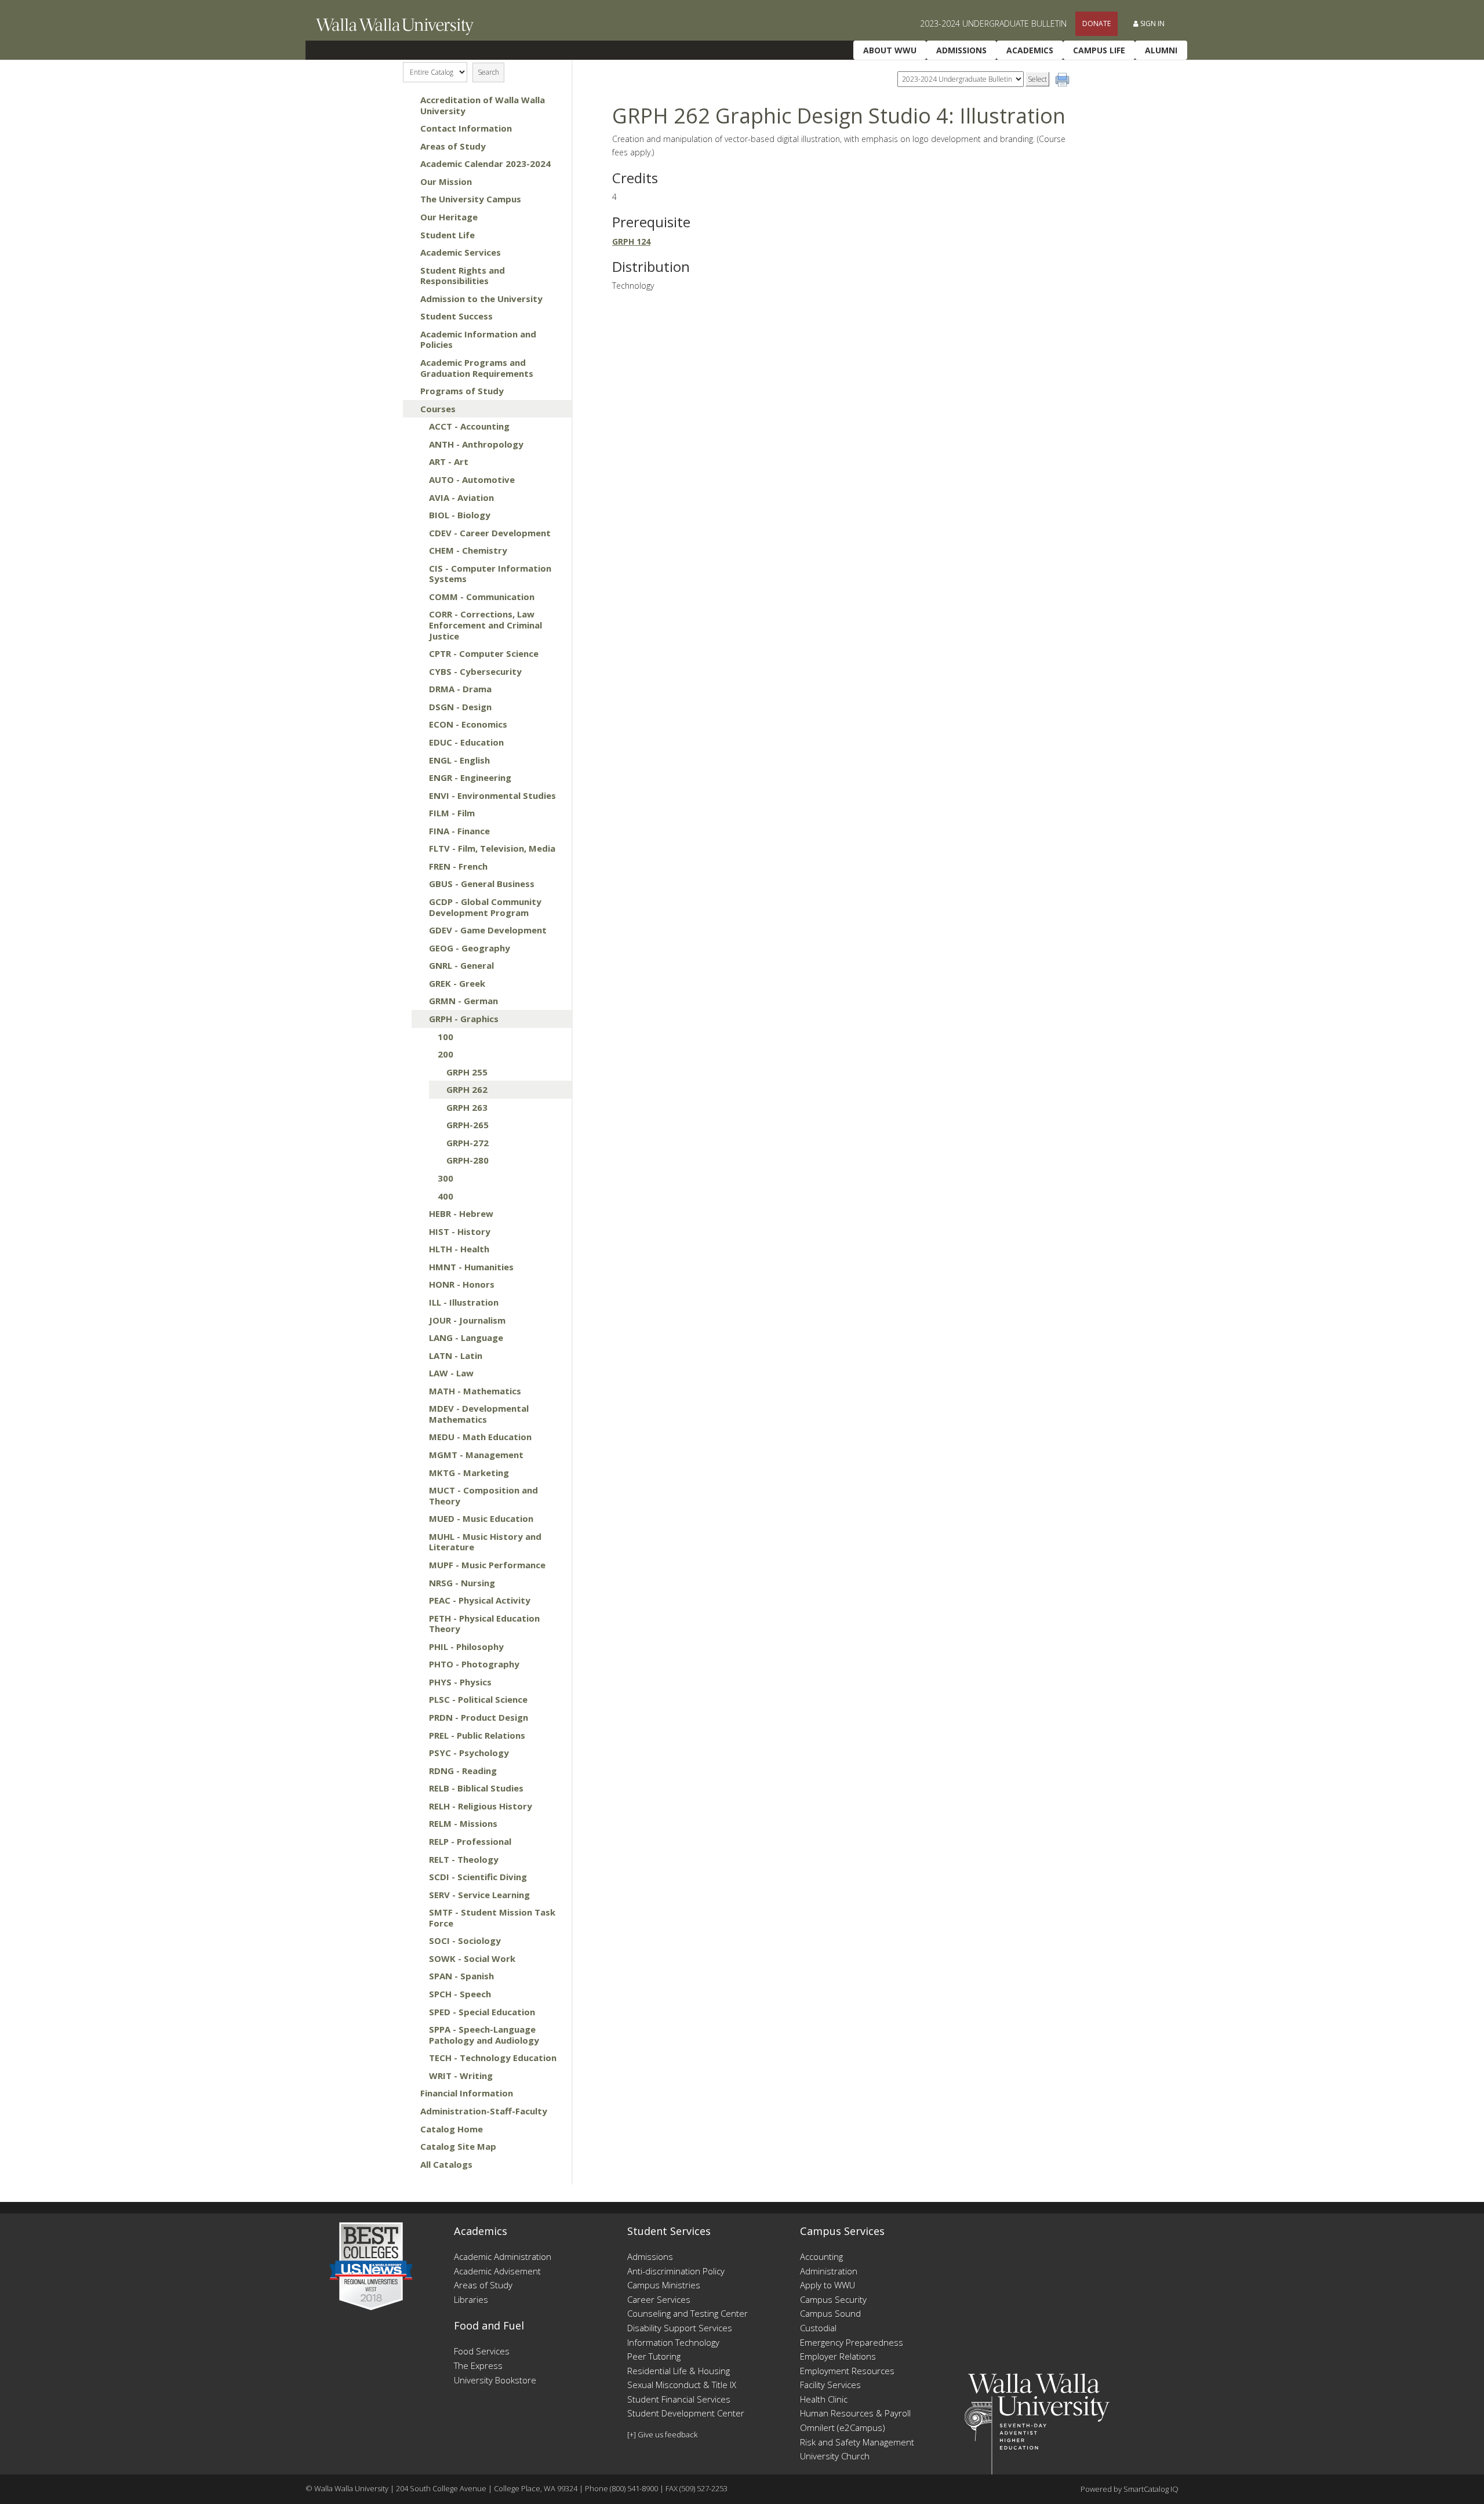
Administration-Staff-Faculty (484, 2111)
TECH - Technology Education (493, 2058)
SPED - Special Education (482, 2012)
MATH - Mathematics (475, 1391)
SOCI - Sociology (465, 1940)
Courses (438, 409)
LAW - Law (451, 1373)
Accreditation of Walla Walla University (483, 105)
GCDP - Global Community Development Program (485, 907)
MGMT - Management (476, 1455)
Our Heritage (449, 217)
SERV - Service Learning (479, 1895)
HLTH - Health (459, 1249)
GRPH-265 (468, 1125)
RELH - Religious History (481, 1806)
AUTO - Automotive (472, 479)
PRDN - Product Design (479, 1717)
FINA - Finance (459, 831)
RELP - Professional (470, 1841)
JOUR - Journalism (467, 1320)
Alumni (1161, 50)
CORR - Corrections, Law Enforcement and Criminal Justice (485, 625)
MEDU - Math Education (480, 1437)
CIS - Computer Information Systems (490, 574)
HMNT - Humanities (471, 1267)
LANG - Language (466, 1338)
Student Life (448, 235)
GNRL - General (461, 965)
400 (445, 1196)
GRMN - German (463, 1001)
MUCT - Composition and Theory (483, 1496)
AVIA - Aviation (461, 497)
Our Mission (446, 181)
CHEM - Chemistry (468, 550)
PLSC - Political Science (478, 1699)
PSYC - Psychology (469, 1753)
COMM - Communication (482, 597)
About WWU (890, 50)
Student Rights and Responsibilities (463, 276)
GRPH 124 (631, 241)
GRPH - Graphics (464, 1019)
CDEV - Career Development (490, 533)
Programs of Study (462, 391)
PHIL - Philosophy (466, 1647)
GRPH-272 (468, 1143)
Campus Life (1099, 50)
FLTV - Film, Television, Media (492, 848)
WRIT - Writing (461, 2076)
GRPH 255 (467, 1072)
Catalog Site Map (458, 2146)
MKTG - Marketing (469, 1473)
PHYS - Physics (460, 1682)
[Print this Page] (1064, 81)
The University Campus (471, 199)
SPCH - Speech (460, 1994)
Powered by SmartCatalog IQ (1130, 2489)
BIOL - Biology (460, 515)
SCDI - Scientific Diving (478, 1877)
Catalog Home (452, 2129)
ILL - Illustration (464, 1302)
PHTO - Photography (474, 1664)
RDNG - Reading (463, 1771)
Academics (1030, 50)
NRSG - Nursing (462, 1583)
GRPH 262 (467, 1089)
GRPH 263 (467, 1107)
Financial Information (467, 2093)
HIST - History (460, 1231)
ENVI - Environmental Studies (492, 795)
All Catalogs (446, 2164)
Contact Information (466, 128)
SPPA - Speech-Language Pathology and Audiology (484, 2035)
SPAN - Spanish (461, 1976)
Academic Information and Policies (478, 339)
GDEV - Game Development (488, 930)
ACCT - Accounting (469, 426)
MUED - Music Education (481, 1518)
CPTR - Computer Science (484, 653)
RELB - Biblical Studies (476, 1788)
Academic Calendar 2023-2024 (485, 163)
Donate (1096, 23)
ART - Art (449, 461)
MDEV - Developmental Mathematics (479, 1414)
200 (445, 1054)
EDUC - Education (466, 742)
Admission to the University (481, 299)
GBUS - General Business (482, 884)
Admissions (961, 50)
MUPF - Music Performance (487, 1565)
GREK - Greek (457, 983)
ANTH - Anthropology (476, 444)
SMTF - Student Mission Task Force (492, 1918)
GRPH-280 (468, 1160)
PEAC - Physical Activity (480, 1600)
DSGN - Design (460, 707)
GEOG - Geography (470, 948)
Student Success (457, 316)
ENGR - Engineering (470, 777)
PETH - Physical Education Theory (484, 1624)
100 (445, 1037)
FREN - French (458, 866)
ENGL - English (459, 760)
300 (445, 1178)
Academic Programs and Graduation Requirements (477, 368)
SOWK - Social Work (472, 1958)
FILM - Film (452, 813)
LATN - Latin (456, 1355)
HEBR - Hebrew (461, 1213)
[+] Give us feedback (662, 2434)
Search (488, 72)
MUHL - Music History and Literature (485, 1542)
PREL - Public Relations (477, 1735)
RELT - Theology (464, 1859)
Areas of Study (453, 146)
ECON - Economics (468, 724)
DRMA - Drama (460, 689)
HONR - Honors (462, 1284)
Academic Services (461, 252)
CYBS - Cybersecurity (475, 671)
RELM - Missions (463, 1823)
